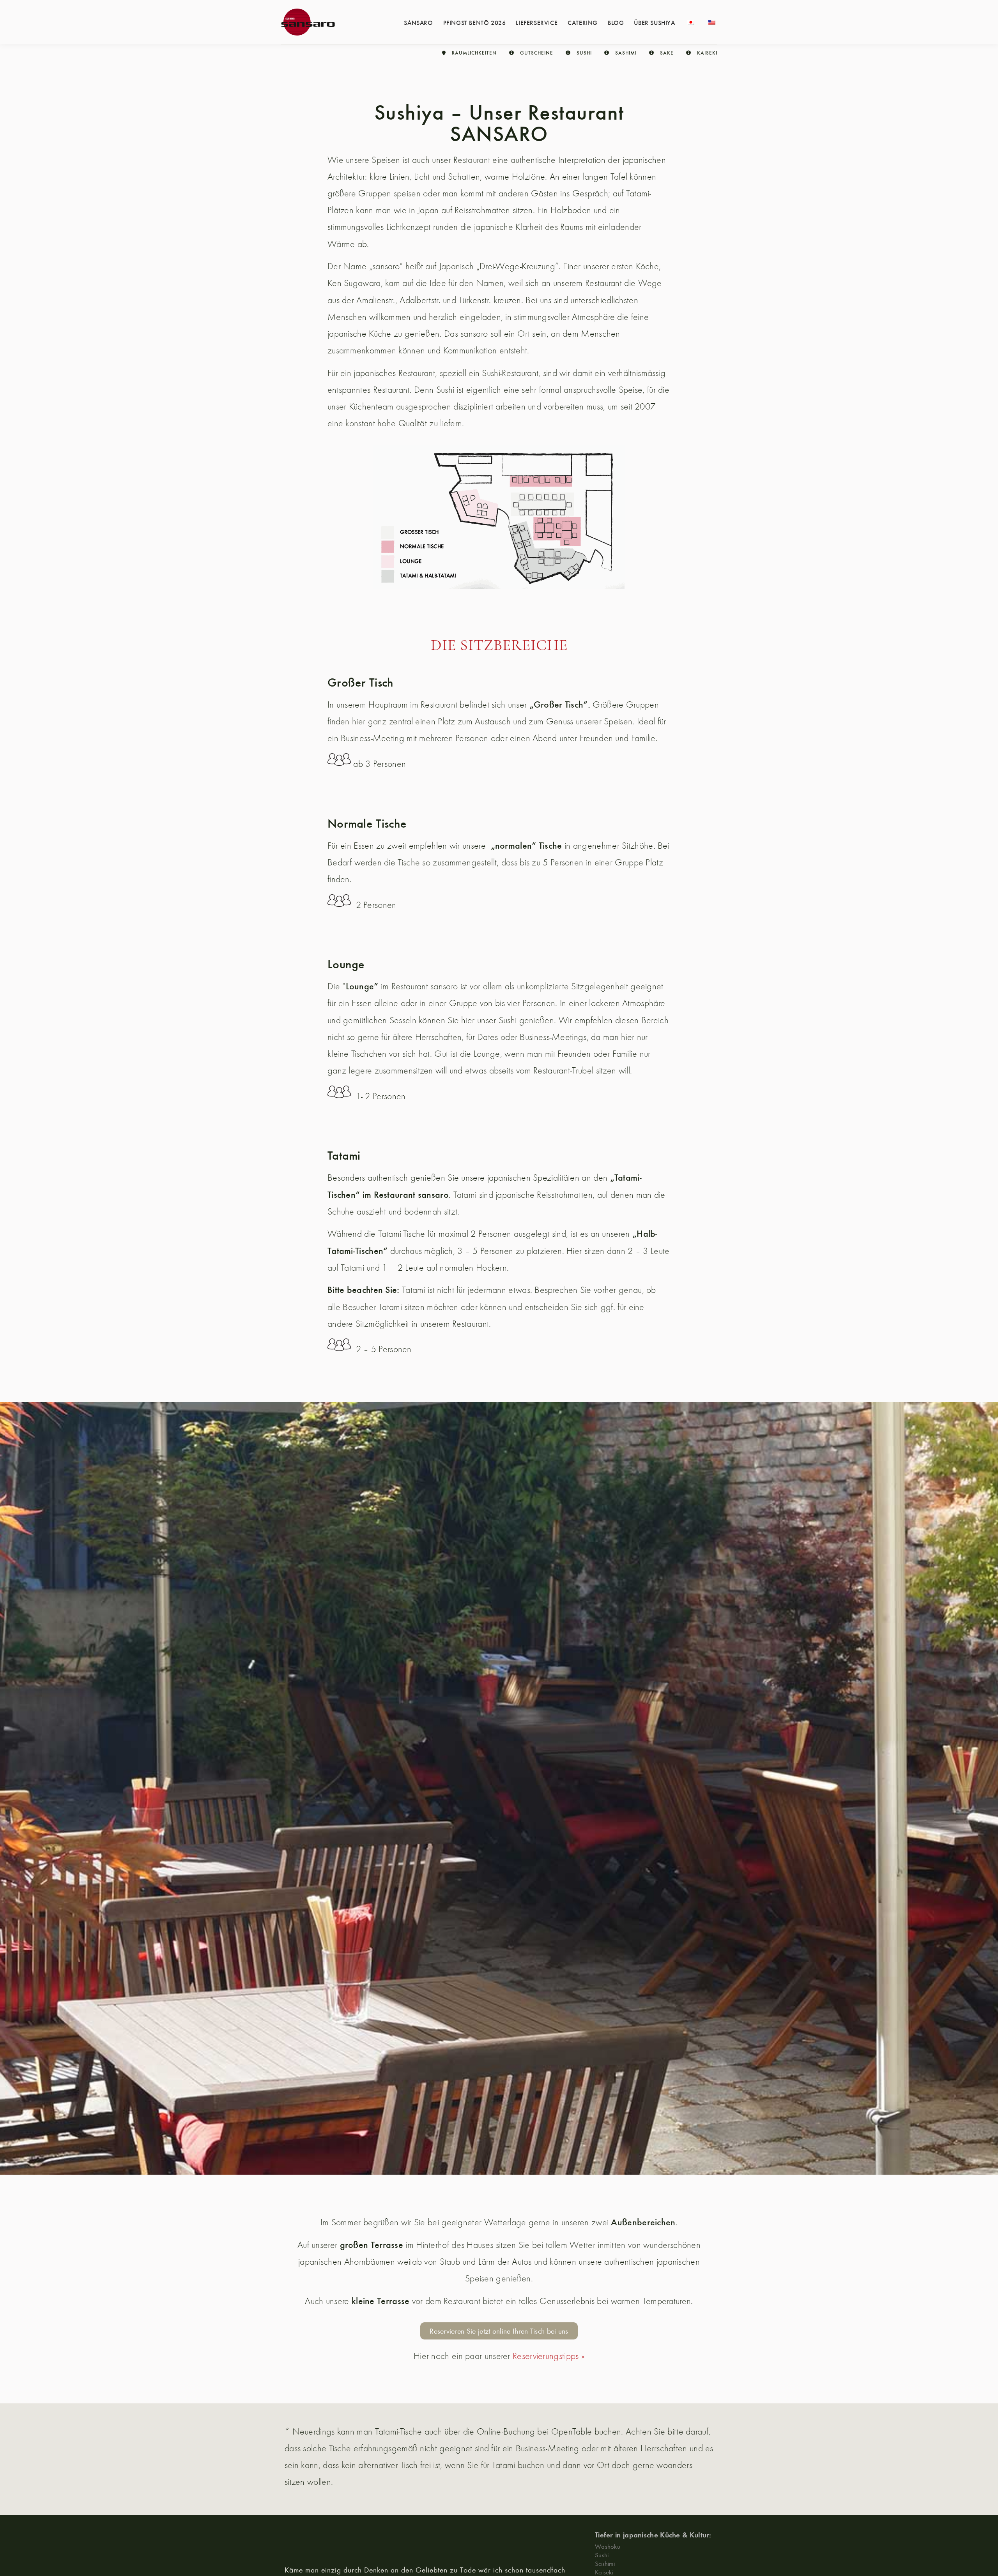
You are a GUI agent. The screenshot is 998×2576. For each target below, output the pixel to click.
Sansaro (418, 22)
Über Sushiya (654, 22)
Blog (616, 22)
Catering (583, 22)
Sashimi (605, 2563)
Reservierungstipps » (549, 2356)
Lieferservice (537, 22)
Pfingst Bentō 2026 (475, 22)
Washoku (608, 2546)
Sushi (602, 2555)
